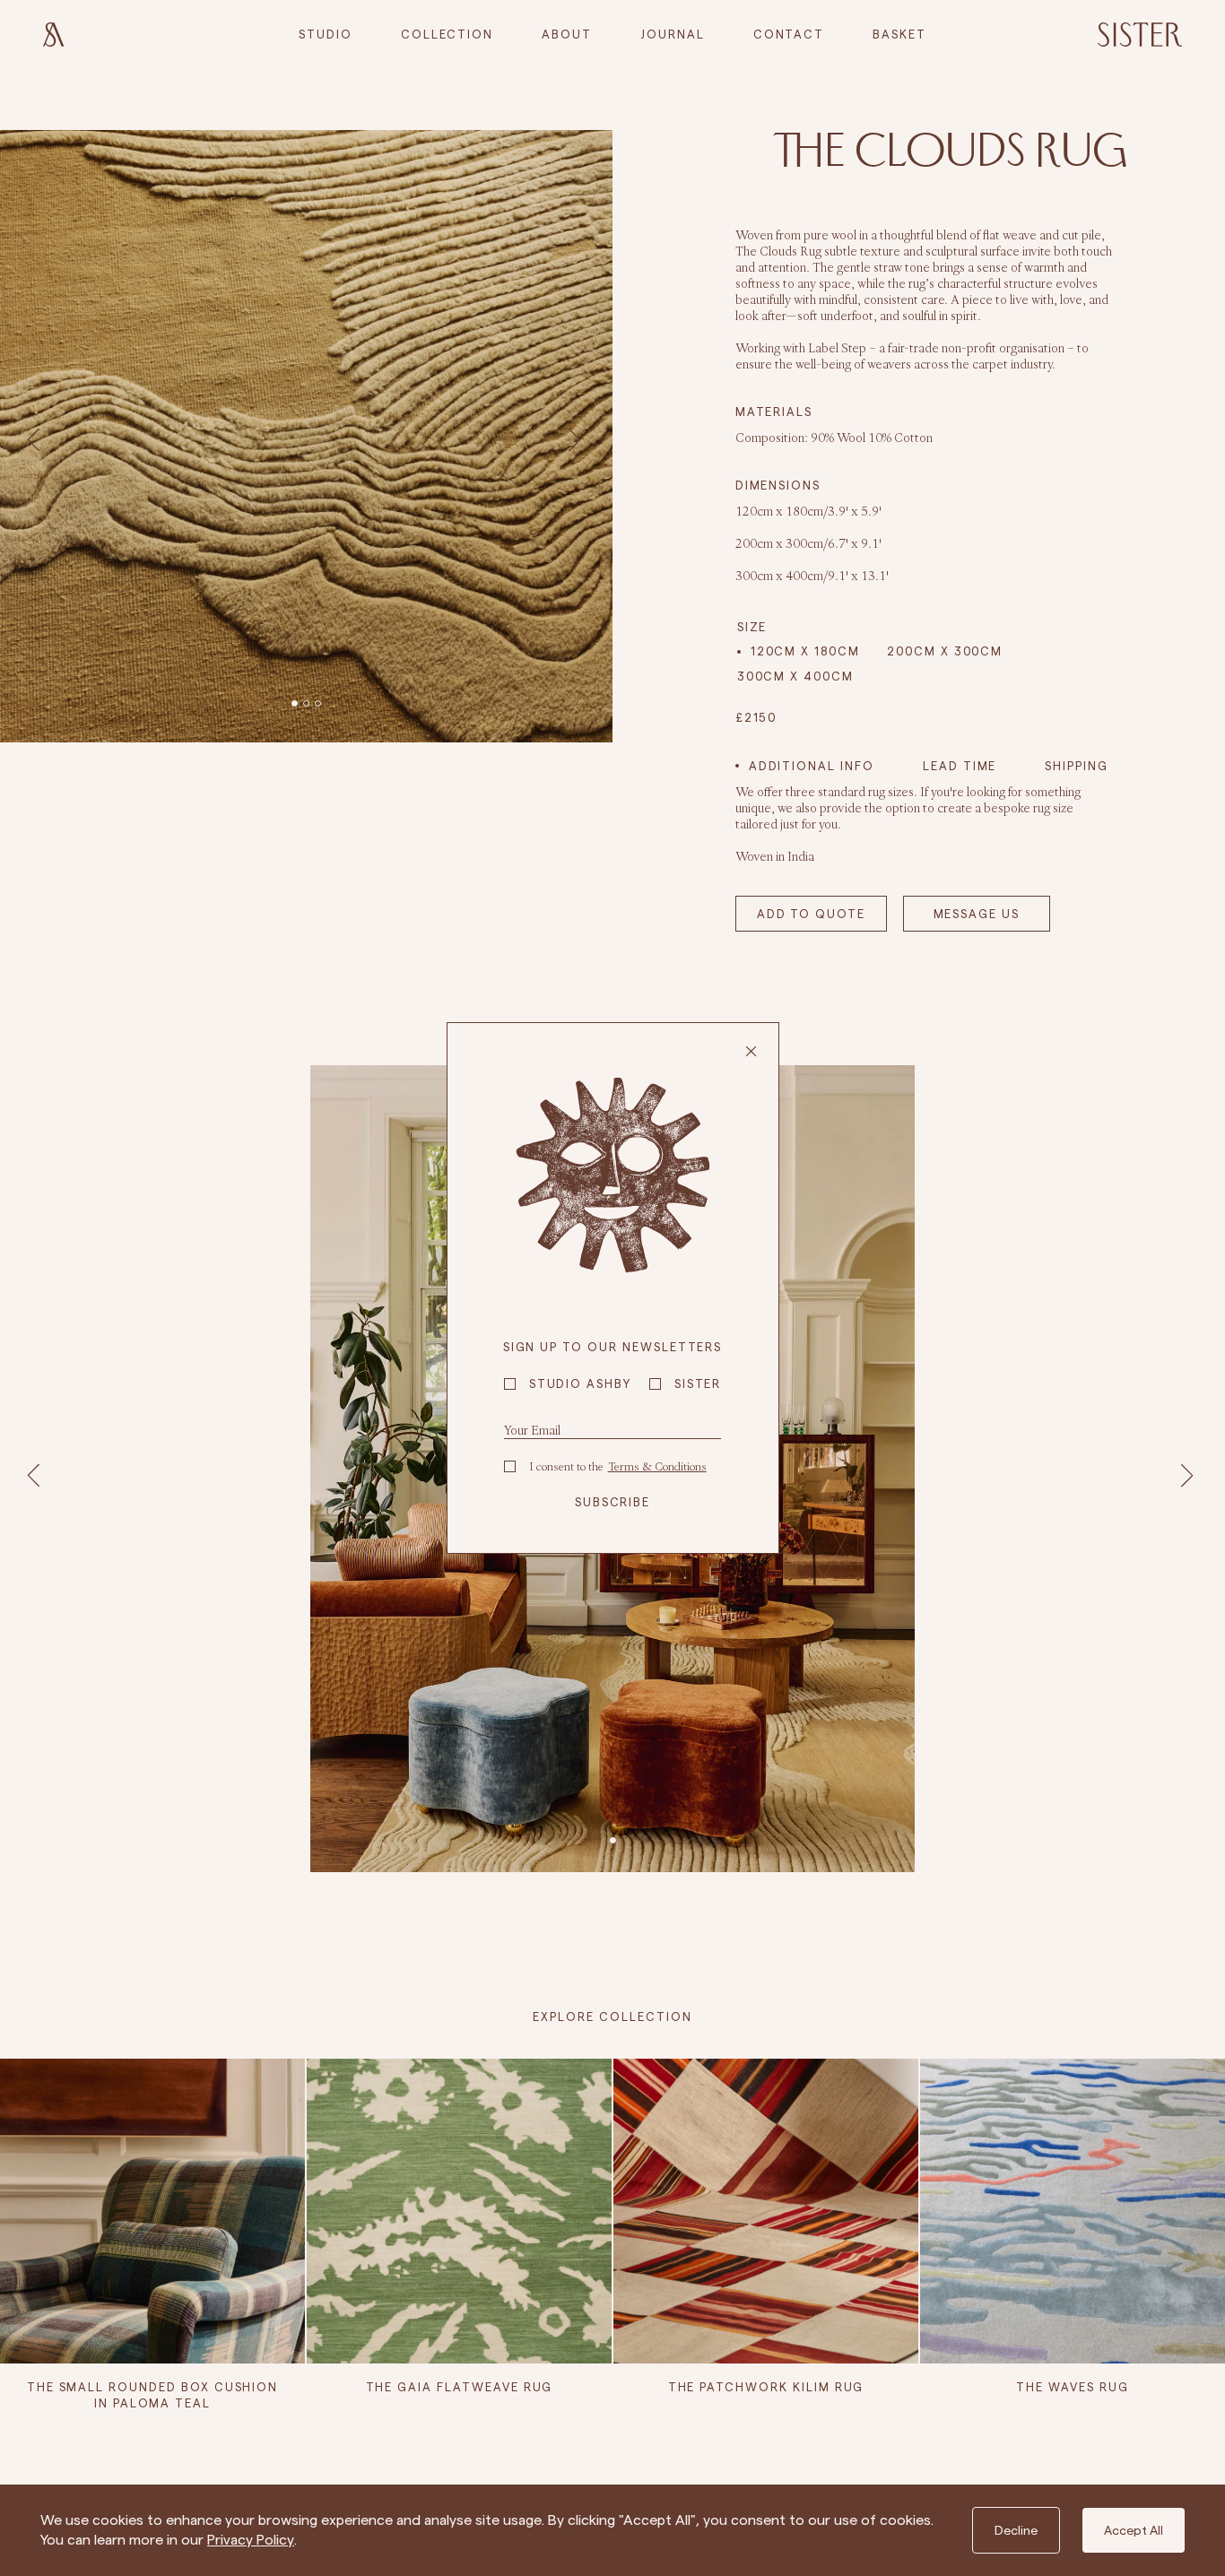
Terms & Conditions (657, 1466)
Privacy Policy (251, 2540)
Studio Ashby (580, 1383)
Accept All (1134, 2530)
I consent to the (618, 1466)
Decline (1016, 2530)
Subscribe (613, 1502)
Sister (698, 1383)
